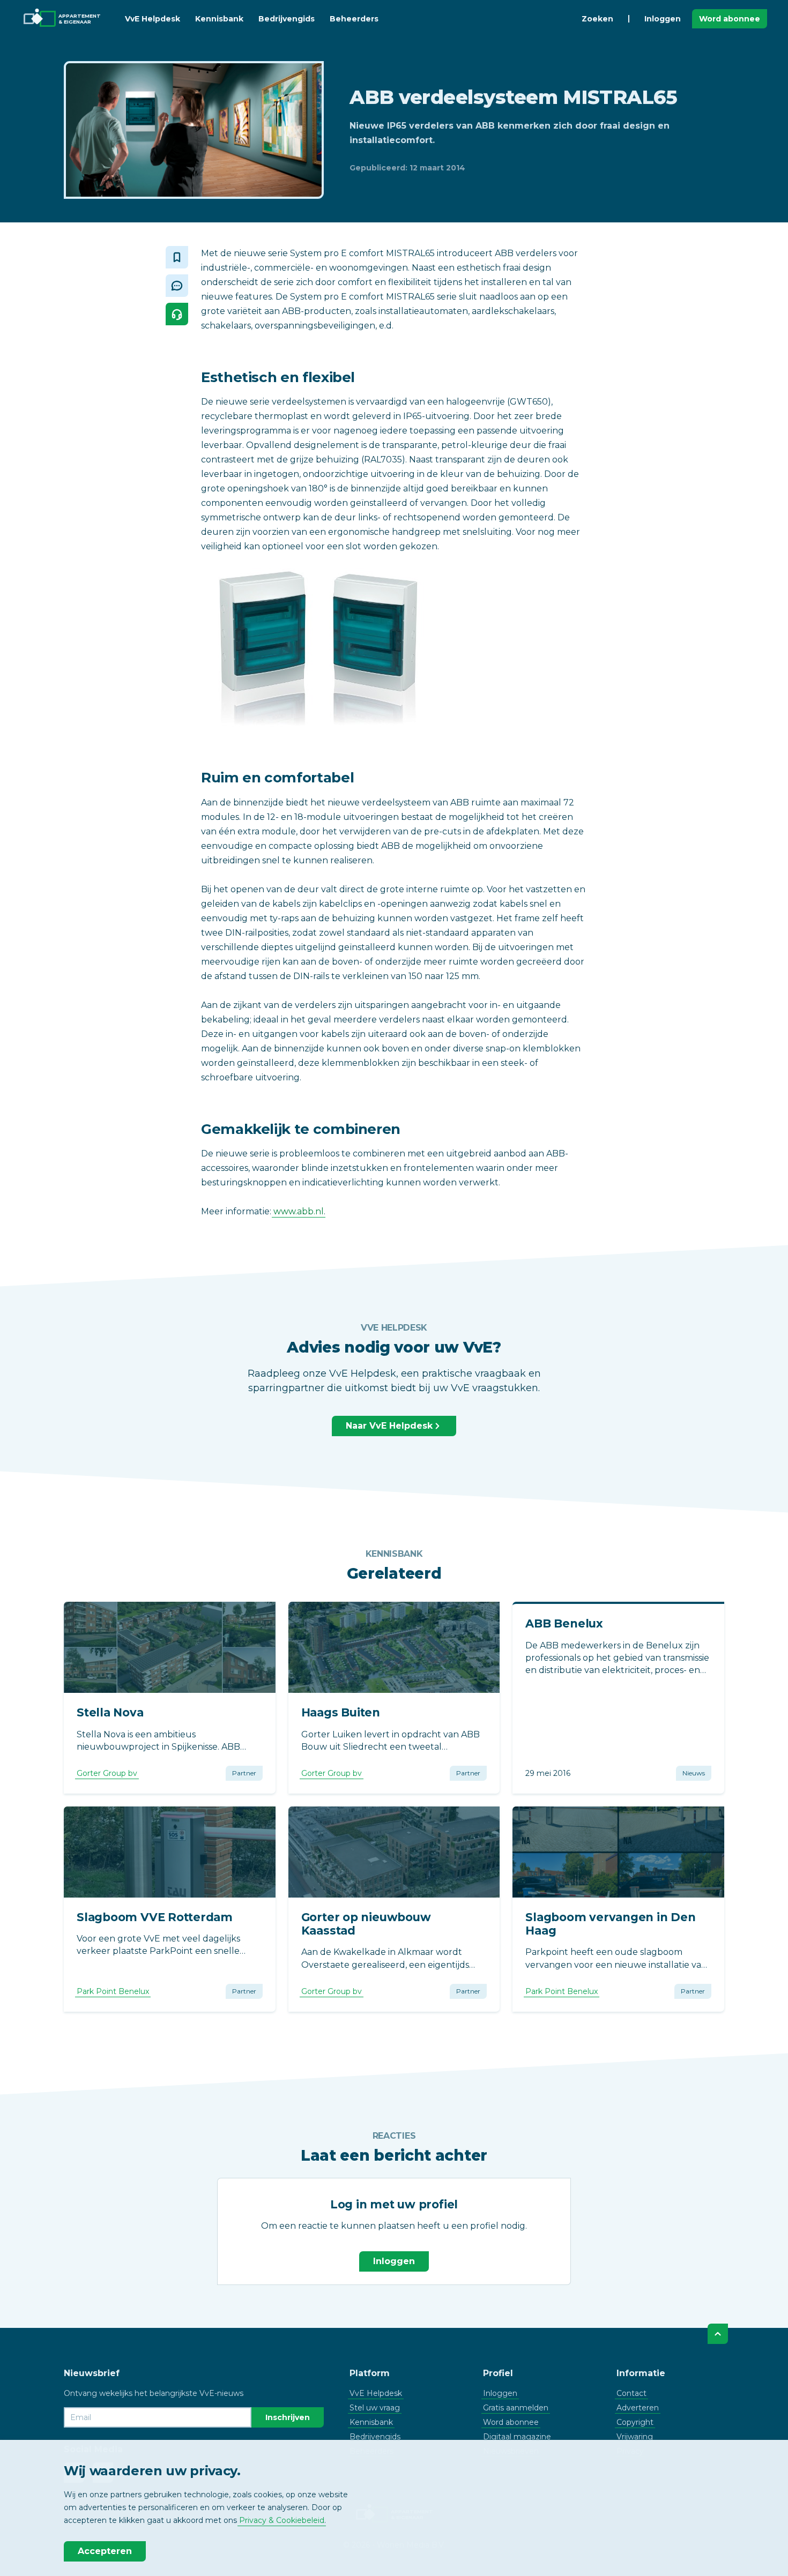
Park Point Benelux (113, 1991)
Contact (631, 2393)
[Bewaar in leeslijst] (177, 257)
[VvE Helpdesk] (177, 314)
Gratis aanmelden (516, 2408)
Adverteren (638, 2408)
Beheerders (354, 19)
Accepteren (105, 2551)
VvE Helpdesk (153, 19)
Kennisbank (219, 19)
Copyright (635, 2422)
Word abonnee (730, 19)
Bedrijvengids (287, 19)
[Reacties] (177, 286)
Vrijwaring (635, 2437)
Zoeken (597, 19)
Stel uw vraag (375, 2408)
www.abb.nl (299, 1211)
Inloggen (663, 19)
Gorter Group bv (107, 1773)
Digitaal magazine (517, 2437)
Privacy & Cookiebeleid (282, 2520)
